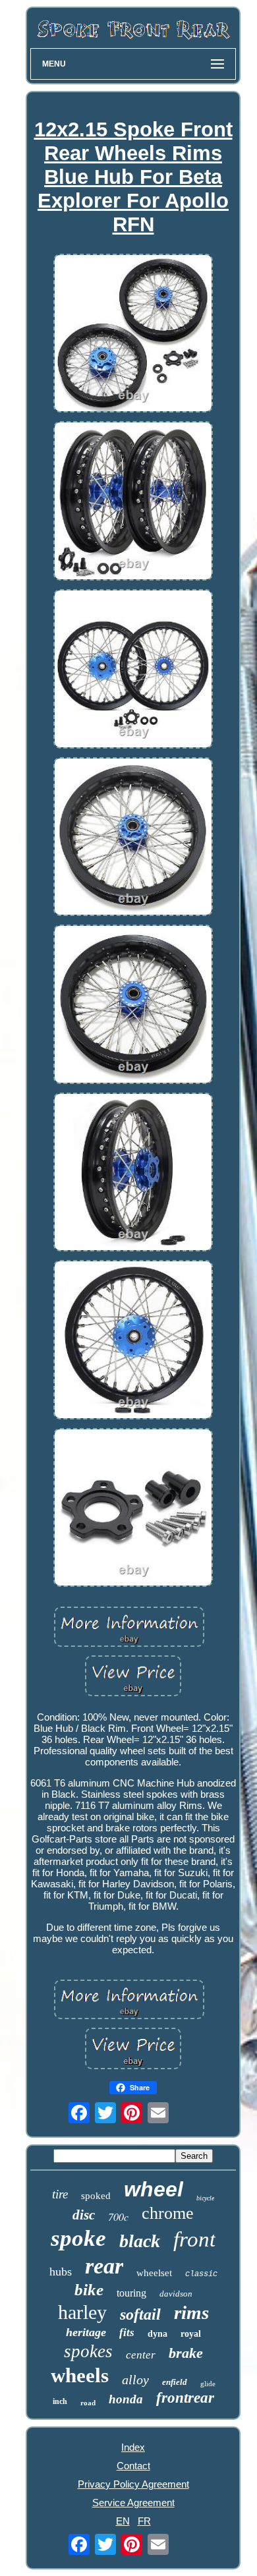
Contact (133, 2466)
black (140, 2241)
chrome (168, 2213)
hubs (61, 2272)
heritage (86, 2332)
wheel (154, 2189)
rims (191, 2312)
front (194, 2239)
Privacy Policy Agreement (133, 2484)
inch (60, 2401)
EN (123, 2521)
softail (140, 2314)
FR (144, 2521)
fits (127, 2333)
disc (84, 2215)
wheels (80, 2375)
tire (60, 2194)
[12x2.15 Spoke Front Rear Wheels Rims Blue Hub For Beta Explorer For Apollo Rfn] (133, 334)
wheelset (154, 2273)
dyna (157, 2334)
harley (82, 2312)
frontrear (185, 2398)
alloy (135, 2380)
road (88, 2403)
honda (126, 2399)
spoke (78, 2238)
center (141, 2355)
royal (191, 2334)
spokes (88, 2351)
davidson (176, 2294)
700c (118, 2217)
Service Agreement (133, 2503)
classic (201, 2274)
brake (186, 2353)
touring (131, 2293)
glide (208, 2384)
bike (89, 2290)
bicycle (205, 2198)
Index (133, 2447)
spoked (96, 2196)
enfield (175, 2382)
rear (104, 2266)
